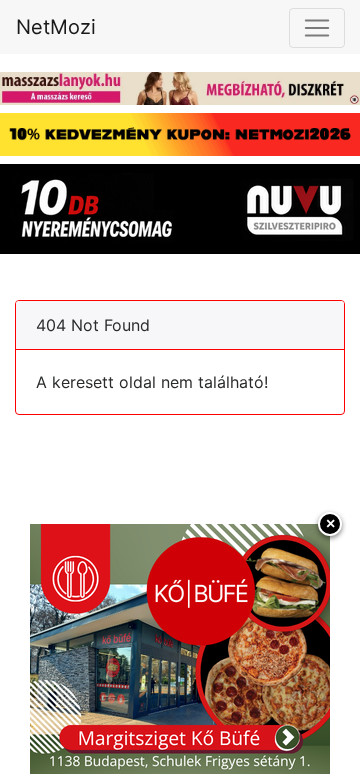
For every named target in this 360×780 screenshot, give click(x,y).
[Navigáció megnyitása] (317, 28)
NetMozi (56, 27)
